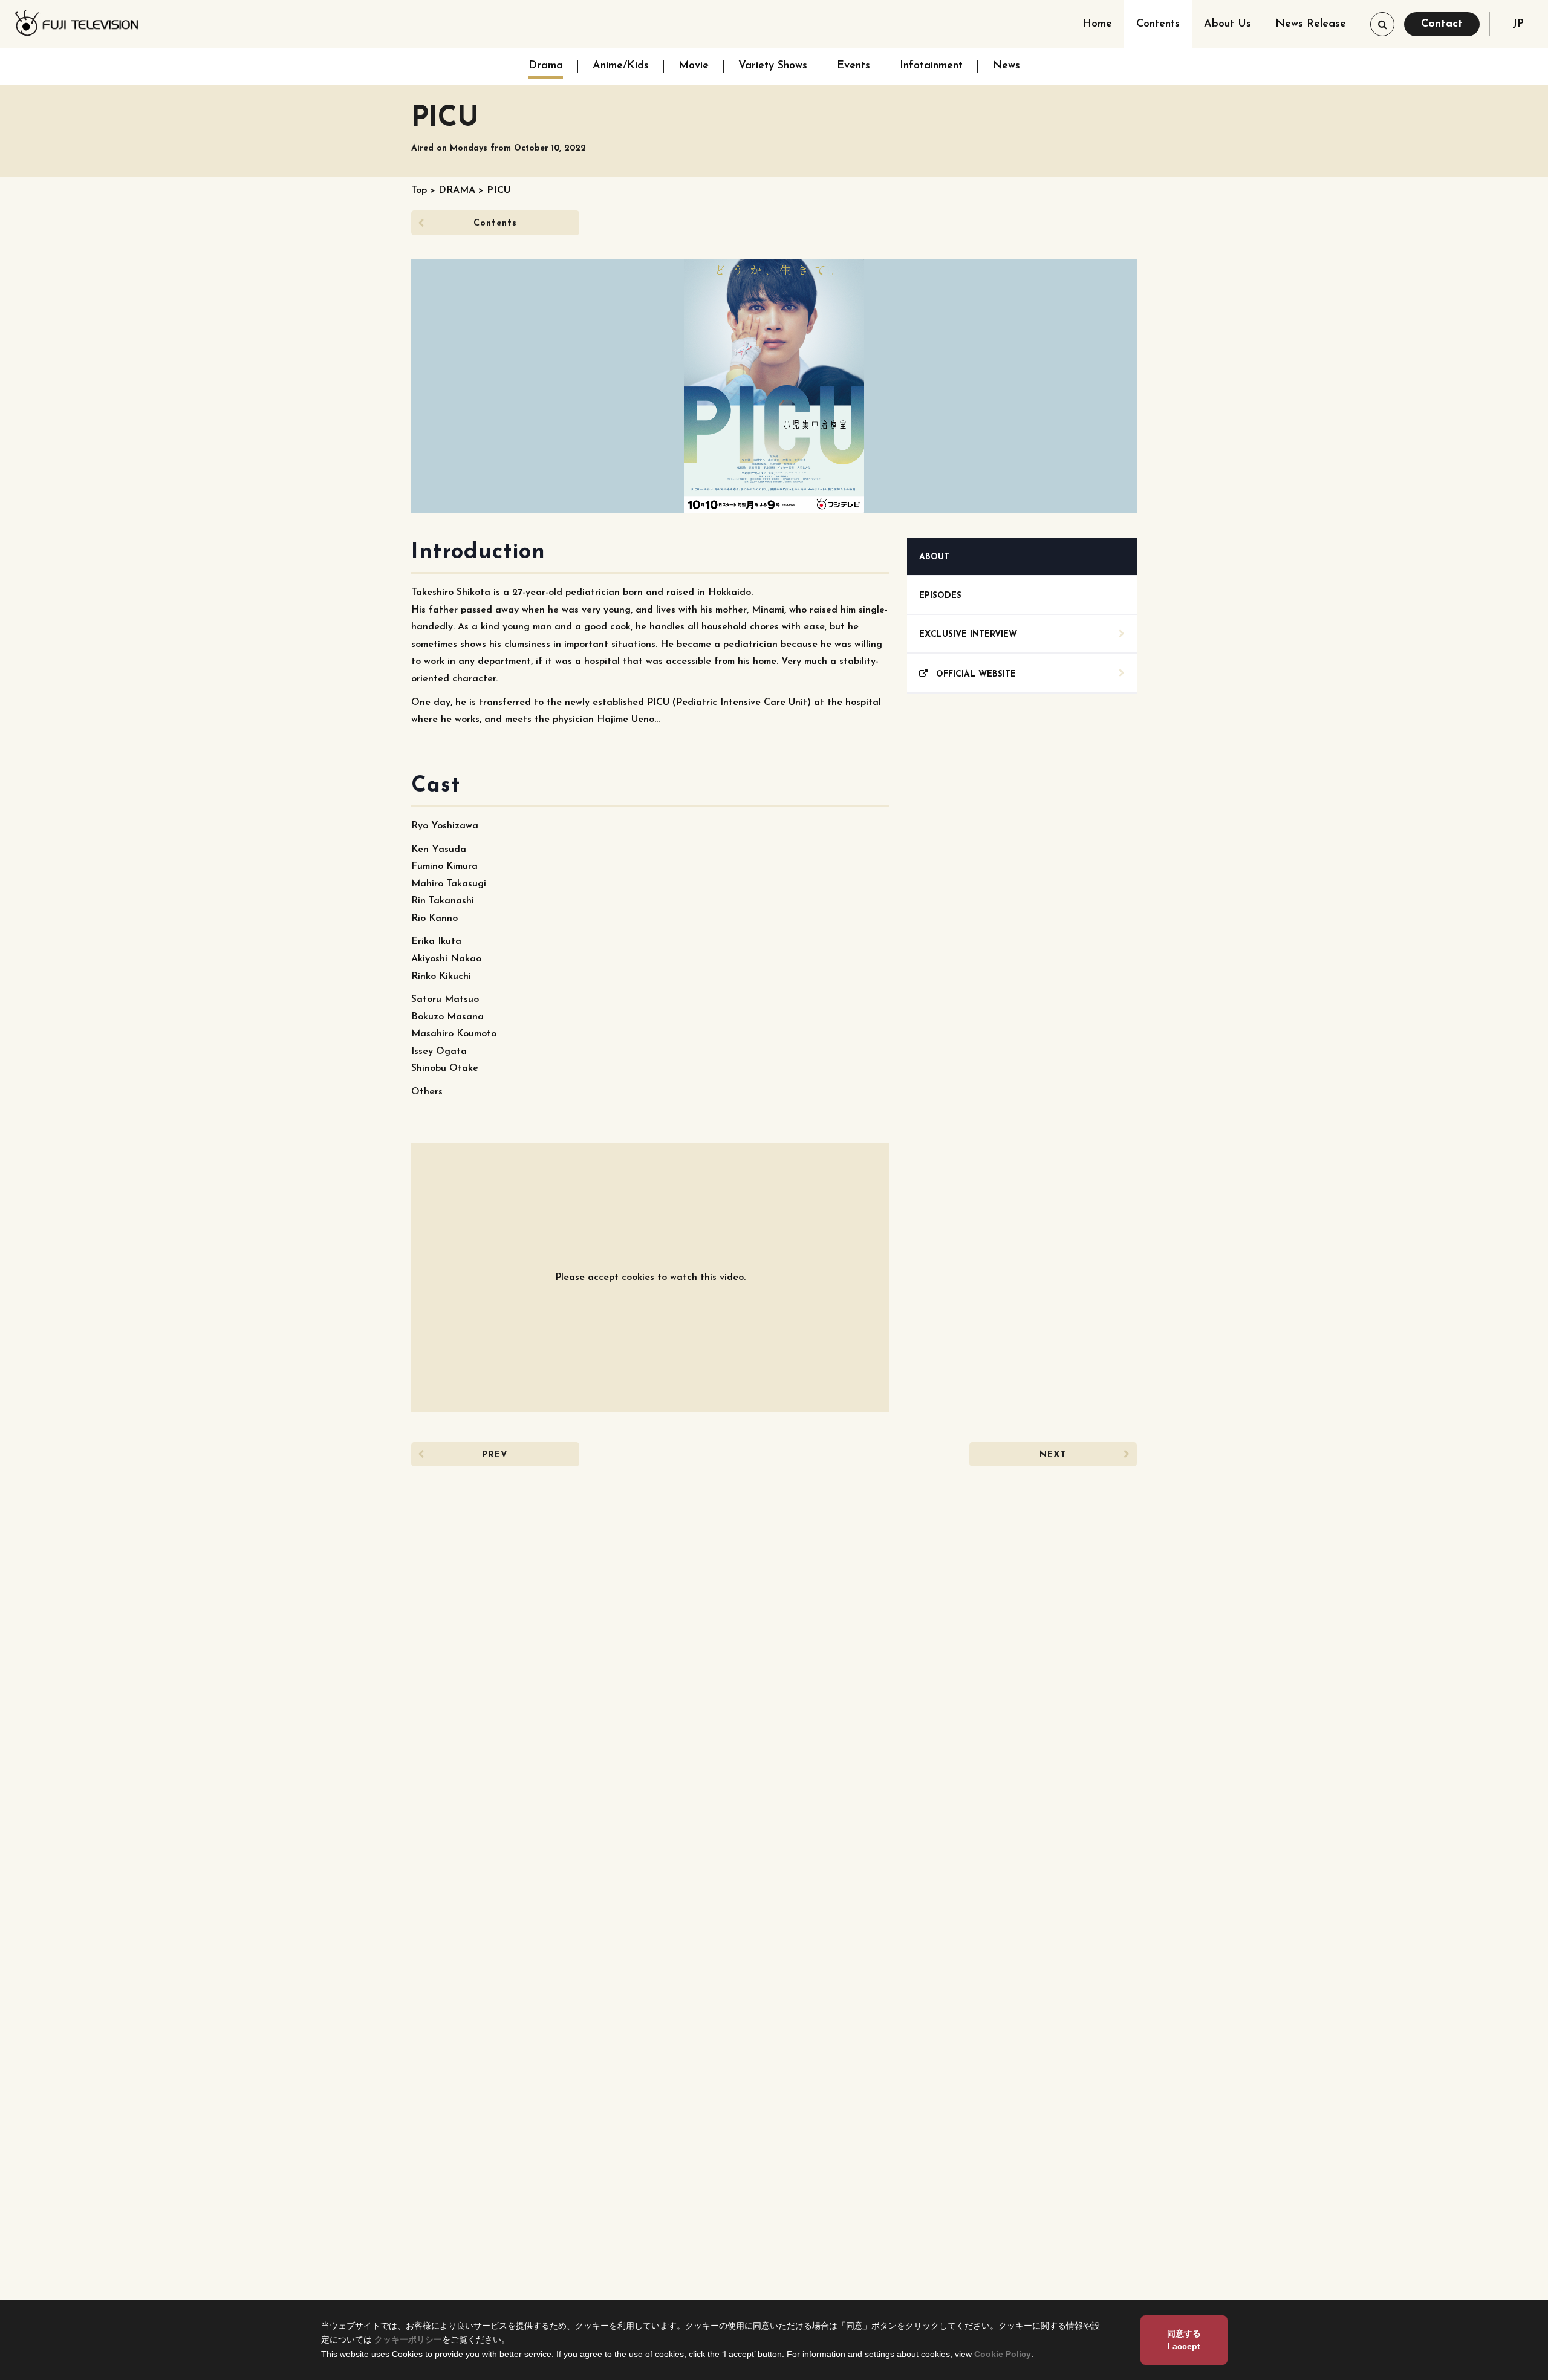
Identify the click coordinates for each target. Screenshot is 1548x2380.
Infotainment (931, 66)
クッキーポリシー (408, 2339)
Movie (694, 66)
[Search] (1382, 24)
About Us (1228, 24)
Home (1097, 24)
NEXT (1053, 1455)
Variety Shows (773, 66)
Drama (546, 66)
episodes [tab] (940, 596)
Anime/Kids (621, 66)
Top (419, 190)
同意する (1184, 2340)
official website (972, 675)
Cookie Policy (1003, 2354)
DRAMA (457, 190)
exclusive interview (968, 635)
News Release (1311, 24)
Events (854, 66)
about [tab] (934, 557)
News (1006, 66)
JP (1518, 24)
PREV (495, 1455)
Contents (1158, 24)
